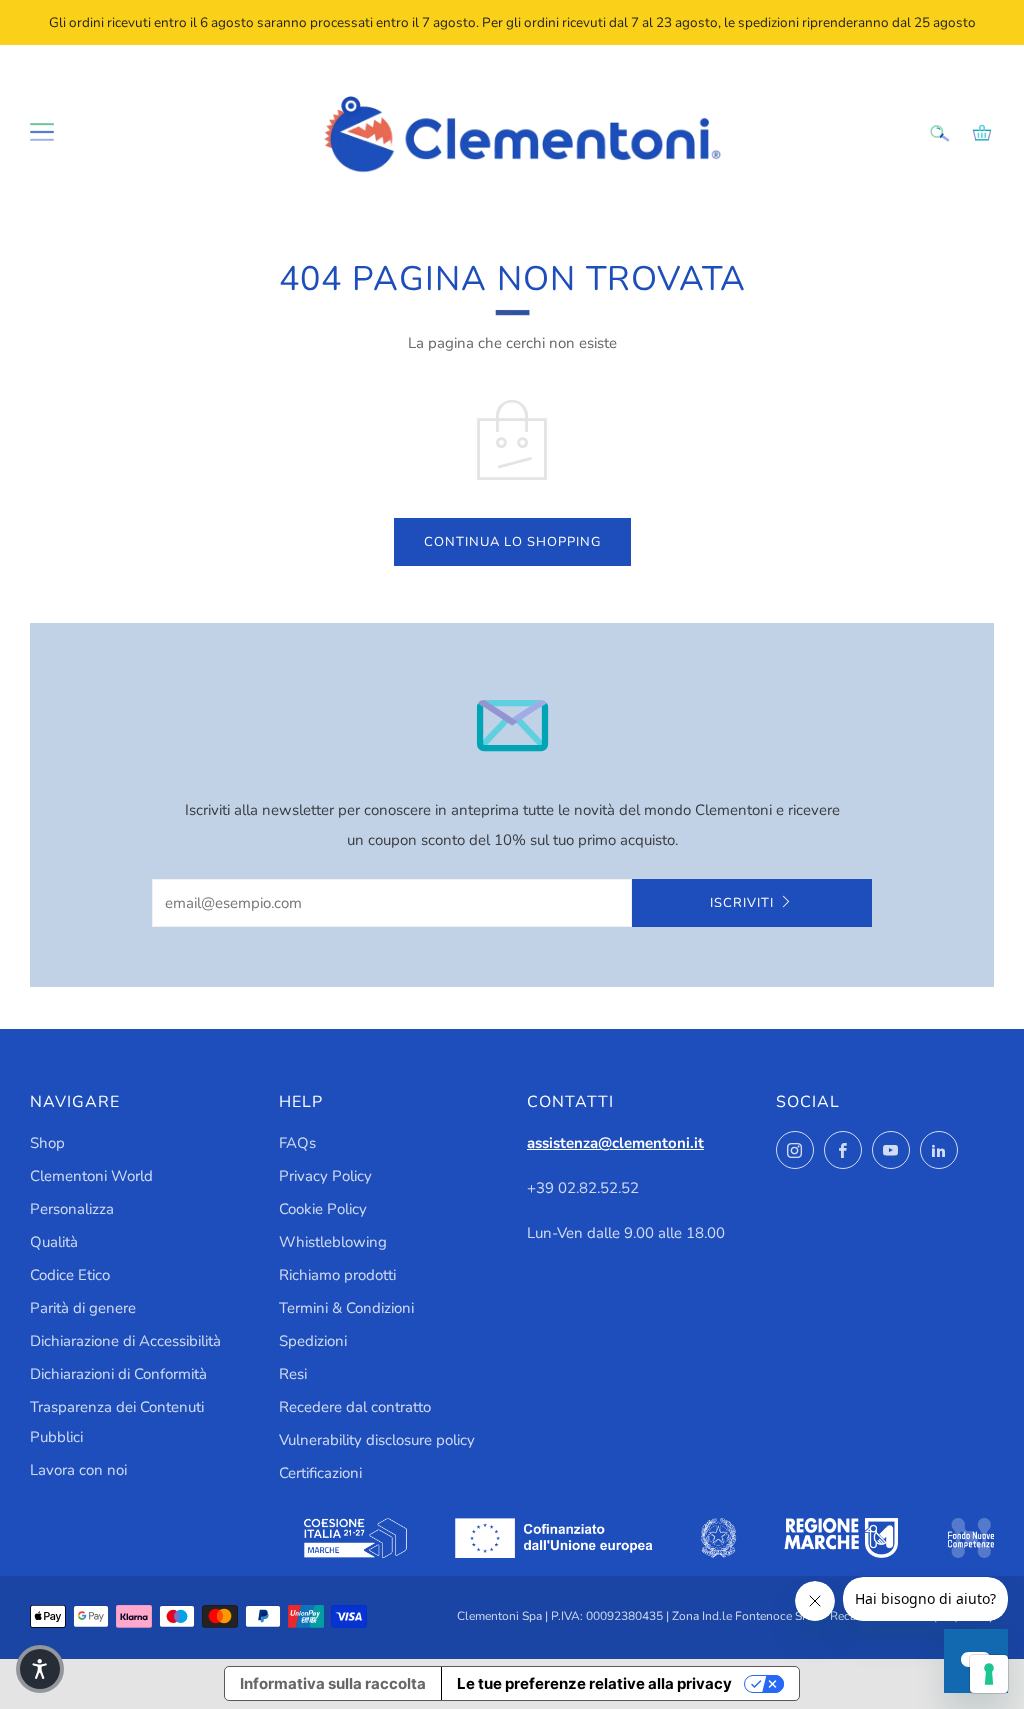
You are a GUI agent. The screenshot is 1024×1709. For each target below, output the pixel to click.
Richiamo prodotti (337, 1275)
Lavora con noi (78, 1470)
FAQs (297, 1143)
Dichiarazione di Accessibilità (125, 1341)
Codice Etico (70, 1275)
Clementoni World (91, 1176)
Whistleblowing (333, 1242)
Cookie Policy (323, 1209)
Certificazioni (320, 1473)
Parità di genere (83, 1308)
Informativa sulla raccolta (333, 1683)
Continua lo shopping (512, 542)
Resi (293, 1374)
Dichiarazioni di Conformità (118, 1374)
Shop (47, 1143)
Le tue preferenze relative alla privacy (594, 1683)
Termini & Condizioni (346, 1308)
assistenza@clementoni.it (615, 1143)
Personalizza (72, 1209)
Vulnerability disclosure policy (377, 1440)
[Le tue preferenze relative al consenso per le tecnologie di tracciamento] (989, 1674)
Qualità (54, 1242)
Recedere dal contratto (355, 1407)
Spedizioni (313, 1341)
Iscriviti (742, 903)
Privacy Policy (325, 1176)
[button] (40, 1669)
